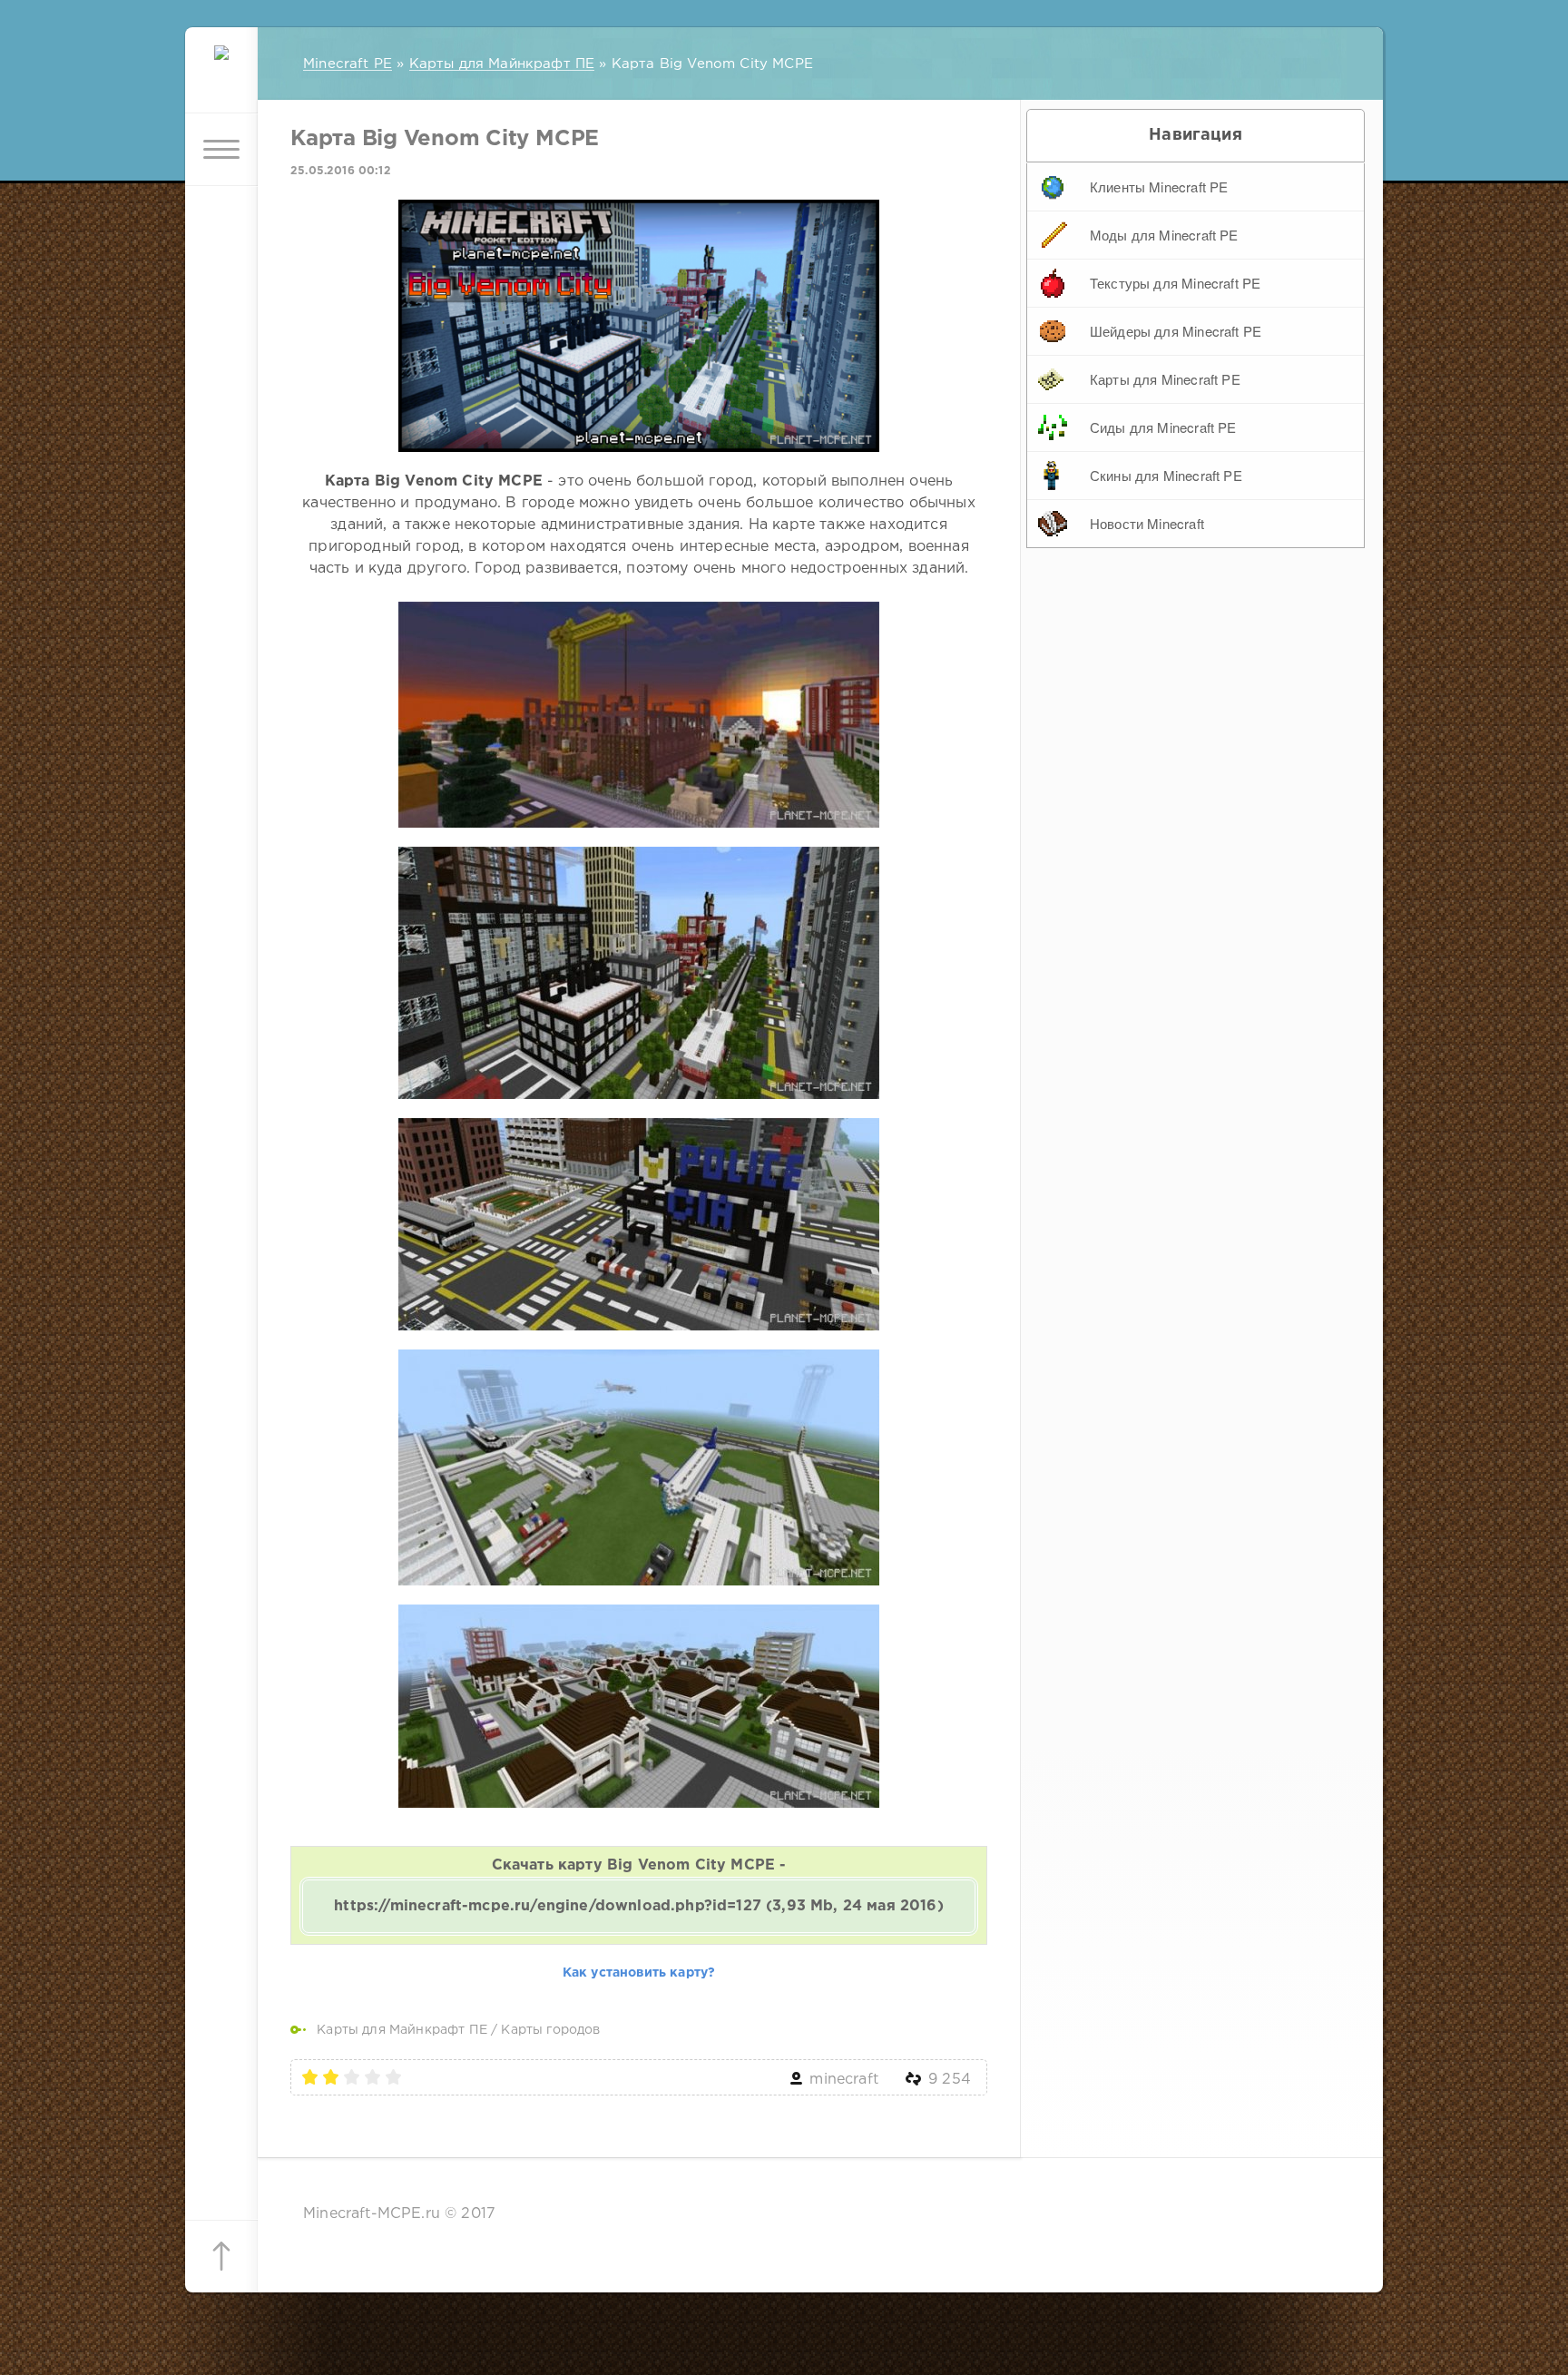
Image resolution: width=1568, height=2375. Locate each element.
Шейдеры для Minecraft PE (1176, 331)
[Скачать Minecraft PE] (221, 77)
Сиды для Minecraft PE (1163, 427)
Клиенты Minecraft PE (1159, 186)
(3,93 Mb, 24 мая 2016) (639, 1906)
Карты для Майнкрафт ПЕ (402, 2030)
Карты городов (550, 2030)
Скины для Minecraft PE (1166, 475)
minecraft (844, 2080)
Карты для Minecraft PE (1165, 379)
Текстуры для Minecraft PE (1175, 283)
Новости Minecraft (1147, 523)
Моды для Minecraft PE (1164, 235)
